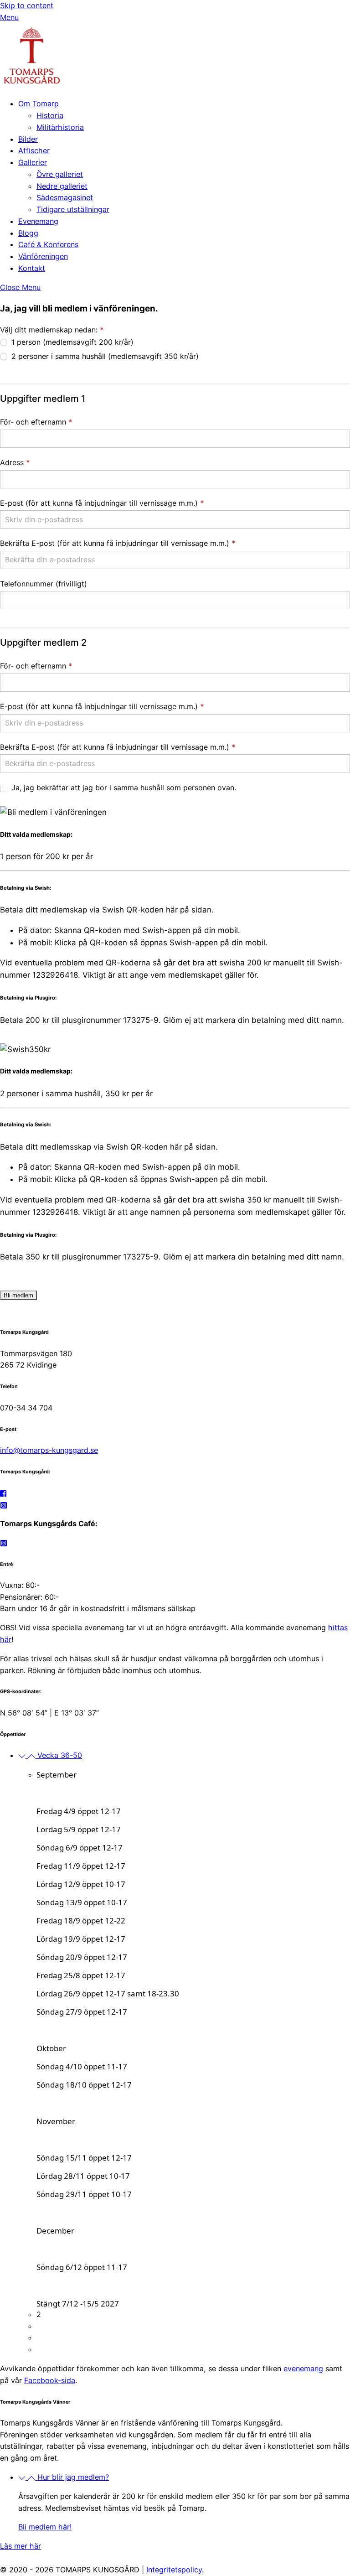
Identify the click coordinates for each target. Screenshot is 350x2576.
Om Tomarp (39, 104)
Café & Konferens (48, 244)
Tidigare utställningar (73, 209)
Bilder (28, 139)
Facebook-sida (50, 2380)
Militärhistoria (60, 127)
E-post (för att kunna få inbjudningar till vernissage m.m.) (102, 503)
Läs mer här (21, 2546)
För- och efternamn (36, 422)
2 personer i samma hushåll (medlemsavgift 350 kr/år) (104, 356)
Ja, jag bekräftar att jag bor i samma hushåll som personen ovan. (123, 788)
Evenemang (38, 221)
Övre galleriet (60, 174)
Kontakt (32, 268)
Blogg (28, 233)
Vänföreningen (43, 256)
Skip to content (27, 5)
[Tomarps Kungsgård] (32, 85)
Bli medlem (18, 1295)
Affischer (34, 150)
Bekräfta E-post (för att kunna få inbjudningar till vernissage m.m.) (118, 543)
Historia (50, 115)
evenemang (303, 2369)
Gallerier (33, 162)
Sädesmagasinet (65, 197)
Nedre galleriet (62, 186)
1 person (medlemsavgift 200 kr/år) (71, 342)
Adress (15, 462)
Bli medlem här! (45, 2527)
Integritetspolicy (174, 2570)
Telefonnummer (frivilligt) (44, 584)
